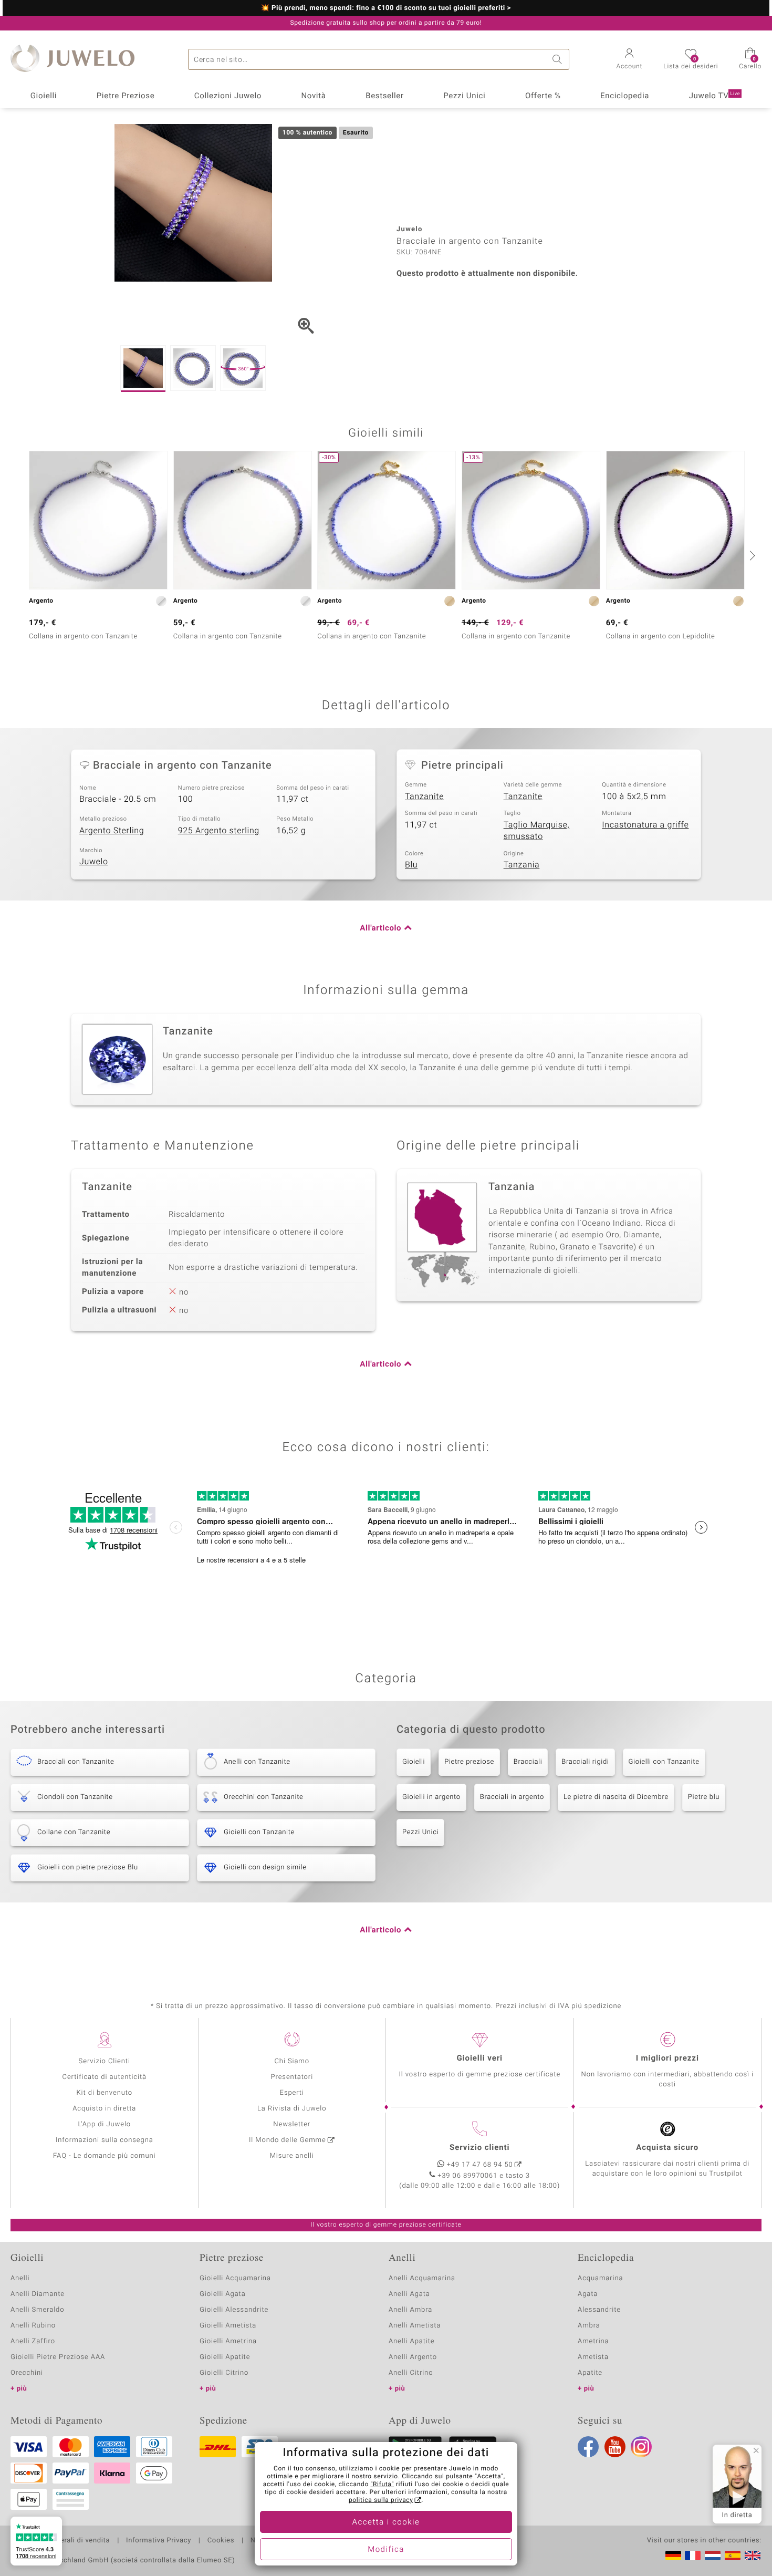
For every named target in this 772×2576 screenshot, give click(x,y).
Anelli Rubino (33, 2326)
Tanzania (522, 865)
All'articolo (380, 928)
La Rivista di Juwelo (292, 2109)
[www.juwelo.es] (733, 2556)
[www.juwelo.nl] (713, 2556)
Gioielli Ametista (228, 2326)
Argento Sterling (112, 831)
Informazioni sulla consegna (105, 2140)
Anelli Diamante (38, 2294)
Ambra (589, 2326)
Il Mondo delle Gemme (288, 2140)
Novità (313, 96)
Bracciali (528, 1762)
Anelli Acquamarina (422, 2278)
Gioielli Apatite (225, 2357)
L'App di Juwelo (104, 2124)
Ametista (593, 2357)
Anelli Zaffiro (33, 2341)
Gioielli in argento (431, 1797)
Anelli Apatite (412, 2341)
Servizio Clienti (105, 2061)
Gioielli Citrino (224, 2373)
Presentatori (292, 2077)
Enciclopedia (625, 96)
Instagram (641, 2447)
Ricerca (559, 59)
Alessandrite (599, 2310)
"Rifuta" (383, 2485)
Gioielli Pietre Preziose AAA (58, 2357)
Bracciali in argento (512, 1797)
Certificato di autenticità (105, 2077)
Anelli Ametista (415, 2326)
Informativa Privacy (159, 2541)
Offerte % (543, 96)
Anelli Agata (409, 2294)
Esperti (292, 2093)
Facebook (588, 2447)
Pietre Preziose (126, 96)
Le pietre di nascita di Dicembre (616, 1797)
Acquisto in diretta (104, 2109)
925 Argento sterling (219, 831)
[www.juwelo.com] (753, 2556)
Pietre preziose (469, 1762)
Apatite (590, 2373)
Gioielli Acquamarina (235, 2278)
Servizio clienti (479, 2148)
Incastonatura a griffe (645, 825)
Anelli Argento (413, 2357)
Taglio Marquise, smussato (537, 831)
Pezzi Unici (464, 96)
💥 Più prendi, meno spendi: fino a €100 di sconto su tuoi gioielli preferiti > (386, 8)
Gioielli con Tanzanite (664, 1762)
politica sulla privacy (381, 2500)
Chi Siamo (292, 2061)
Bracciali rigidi (585, 1762)
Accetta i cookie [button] (386, 2522)
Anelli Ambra (410, 2310)
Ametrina (593, 2341)
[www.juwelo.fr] (693, 2556)
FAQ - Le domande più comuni (105, 2156)
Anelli (20, 2278)
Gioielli (44, 96)
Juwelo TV (715, 96)
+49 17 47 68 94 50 (480, 2165)
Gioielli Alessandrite (234, 2310)
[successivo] (751, 555)
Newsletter (292, 2124)
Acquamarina (600, 2278)
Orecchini (27, 2373)
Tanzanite (424, 796)
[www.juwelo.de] (673, 2556)
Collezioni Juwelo (228, 96)
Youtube (615, 2447)
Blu (411, 865)
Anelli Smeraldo (38, 2310)
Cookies (221, 2541)
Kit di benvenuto (105, 2093)
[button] (630, 60)
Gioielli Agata (223, 2294)
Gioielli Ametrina (228, 2341)
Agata (588, 2294)
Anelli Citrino (411, 2373)
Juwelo (94, 862)
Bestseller (385, 96)
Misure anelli (292, 2156)
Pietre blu (704, 1797)
